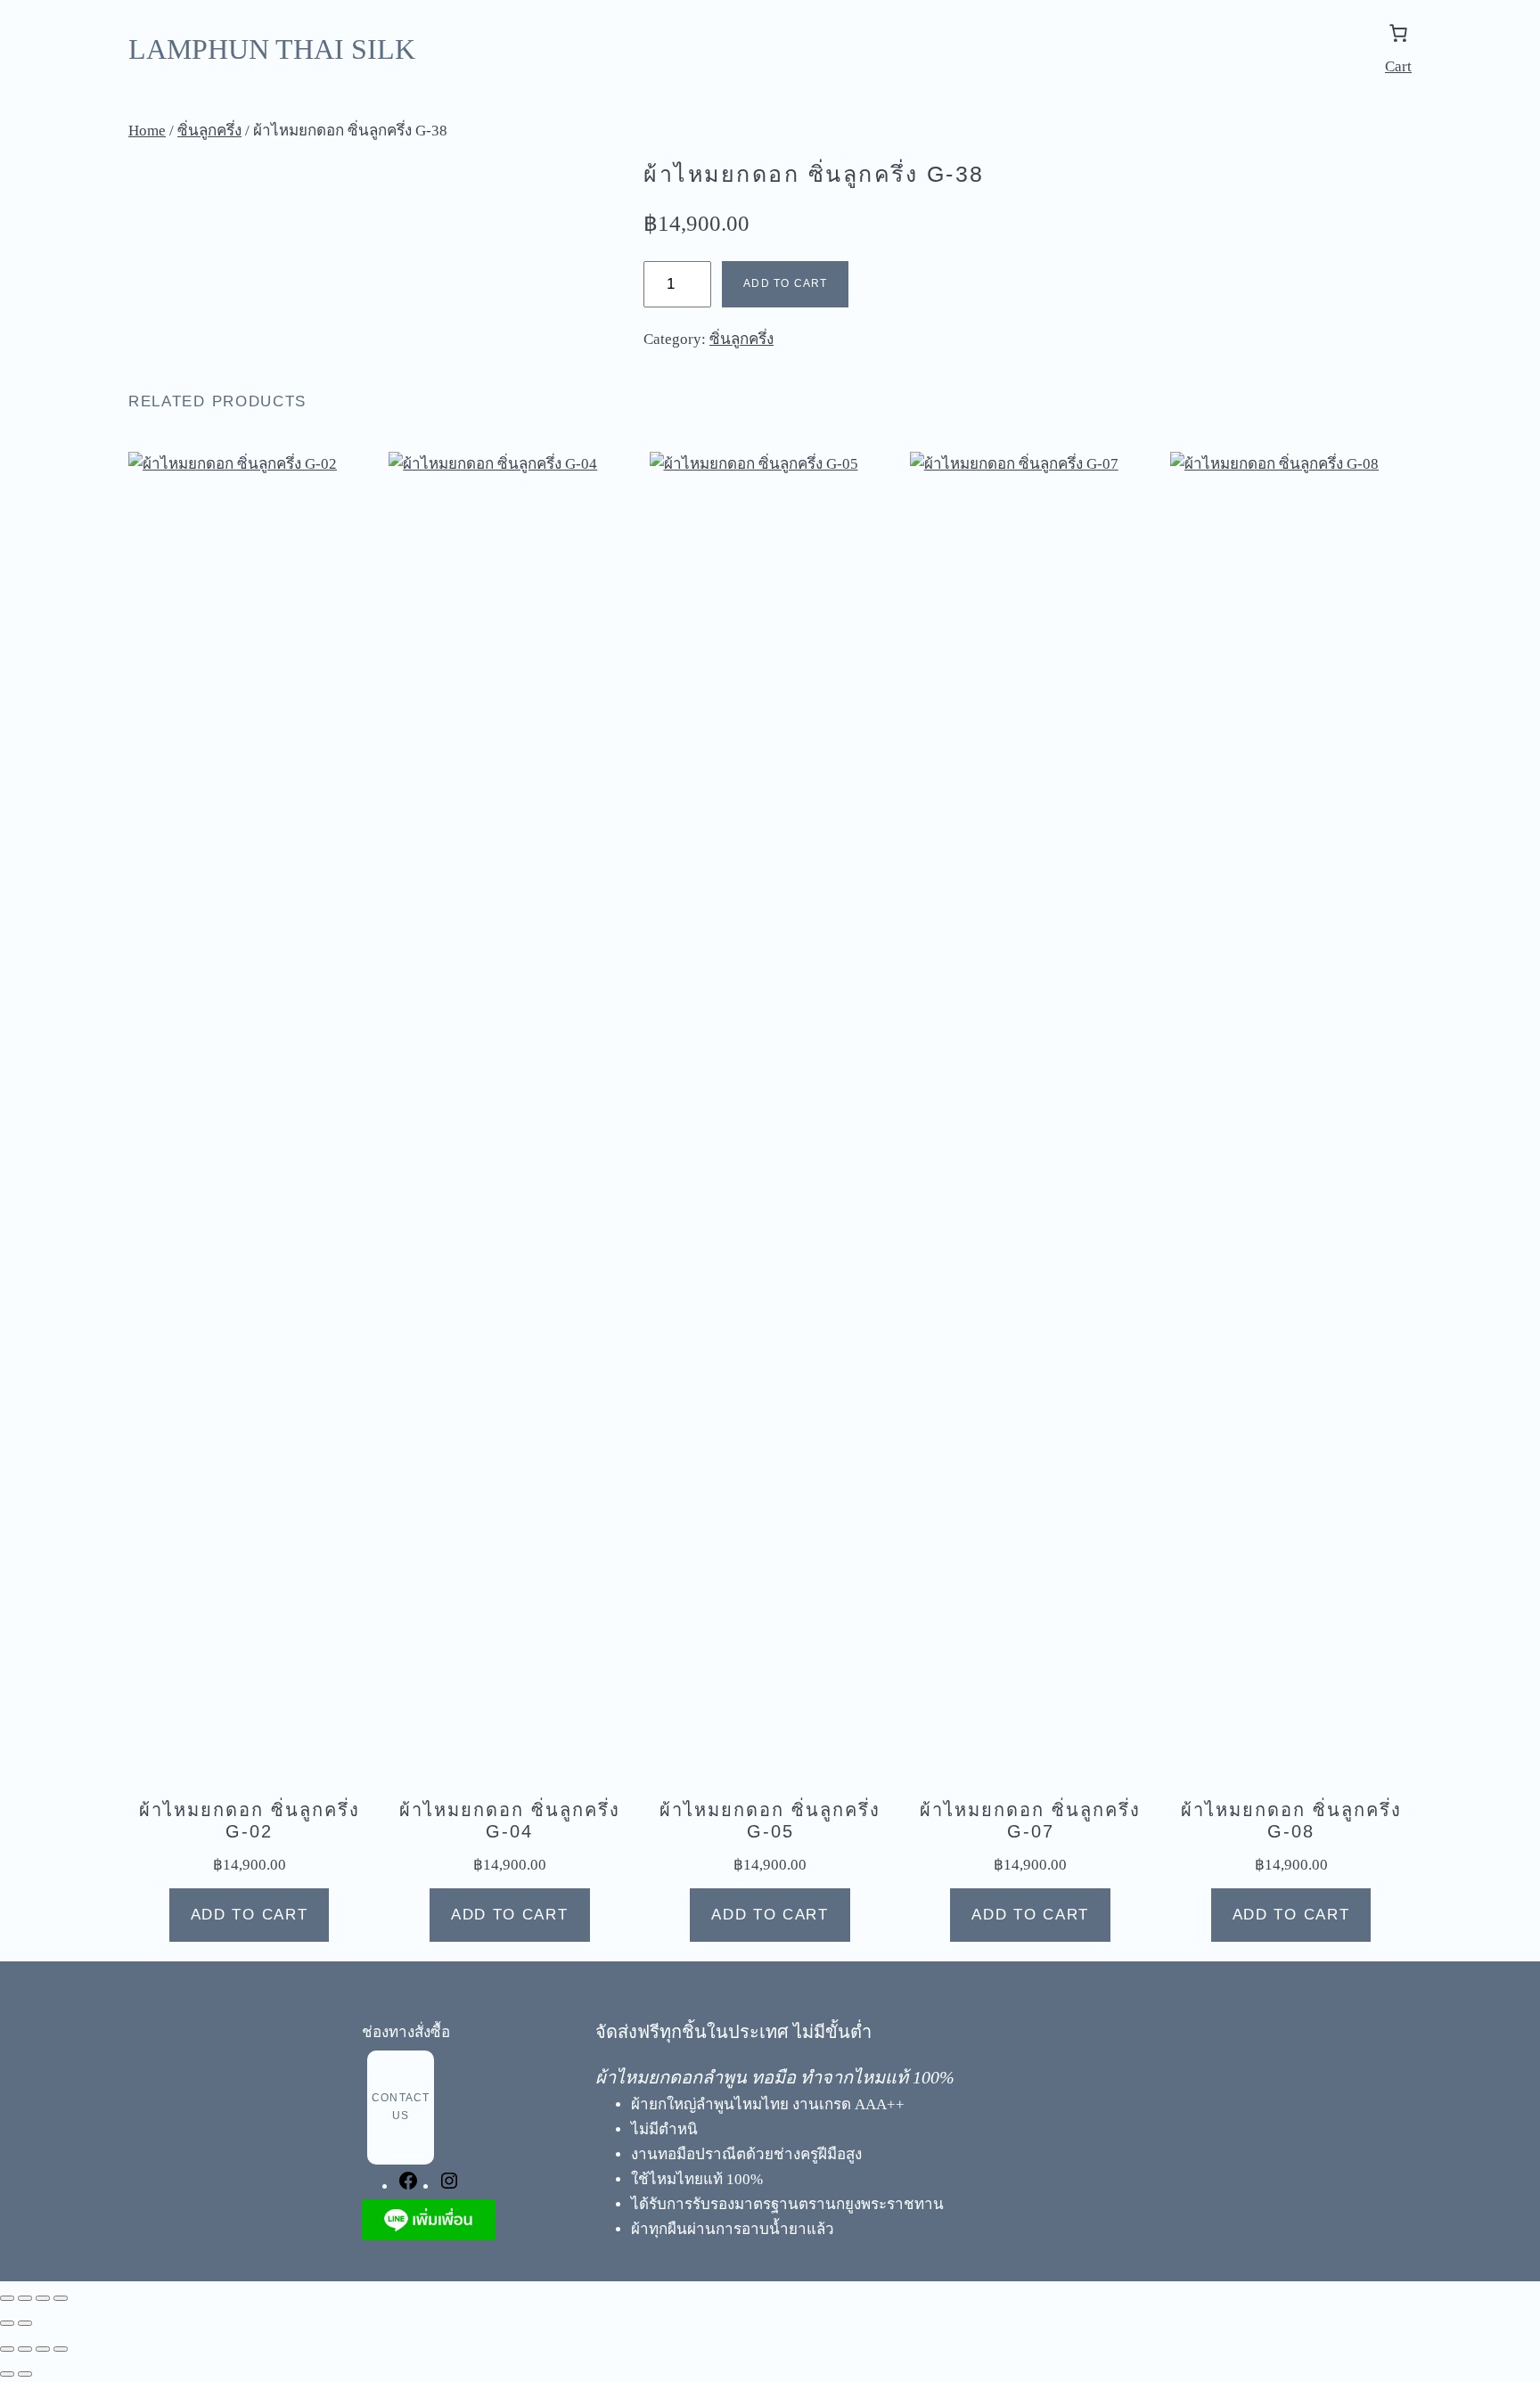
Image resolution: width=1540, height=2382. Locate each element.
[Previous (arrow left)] (7, 2323)
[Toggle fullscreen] (25, 2298)
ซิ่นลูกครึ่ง (209, 131)
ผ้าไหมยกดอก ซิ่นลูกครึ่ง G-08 (1291, 1821)
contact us (401, 2107)
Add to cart (785, 283)
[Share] (43, 2298)
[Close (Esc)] (61, 2298)
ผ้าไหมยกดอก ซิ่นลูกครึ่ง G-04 (510, 1821)
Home (147, 131)
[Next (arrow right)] (25, 2323)
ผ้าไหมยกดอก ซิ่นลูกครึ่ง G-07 (1030, 1821)
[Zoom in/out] (7, 2298)
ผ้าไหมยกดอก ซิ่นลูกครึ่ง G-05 (770, 1821)
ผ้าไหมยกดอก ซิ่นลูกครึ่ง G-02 (250, 1821)
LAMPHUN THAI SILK (272, 49)
